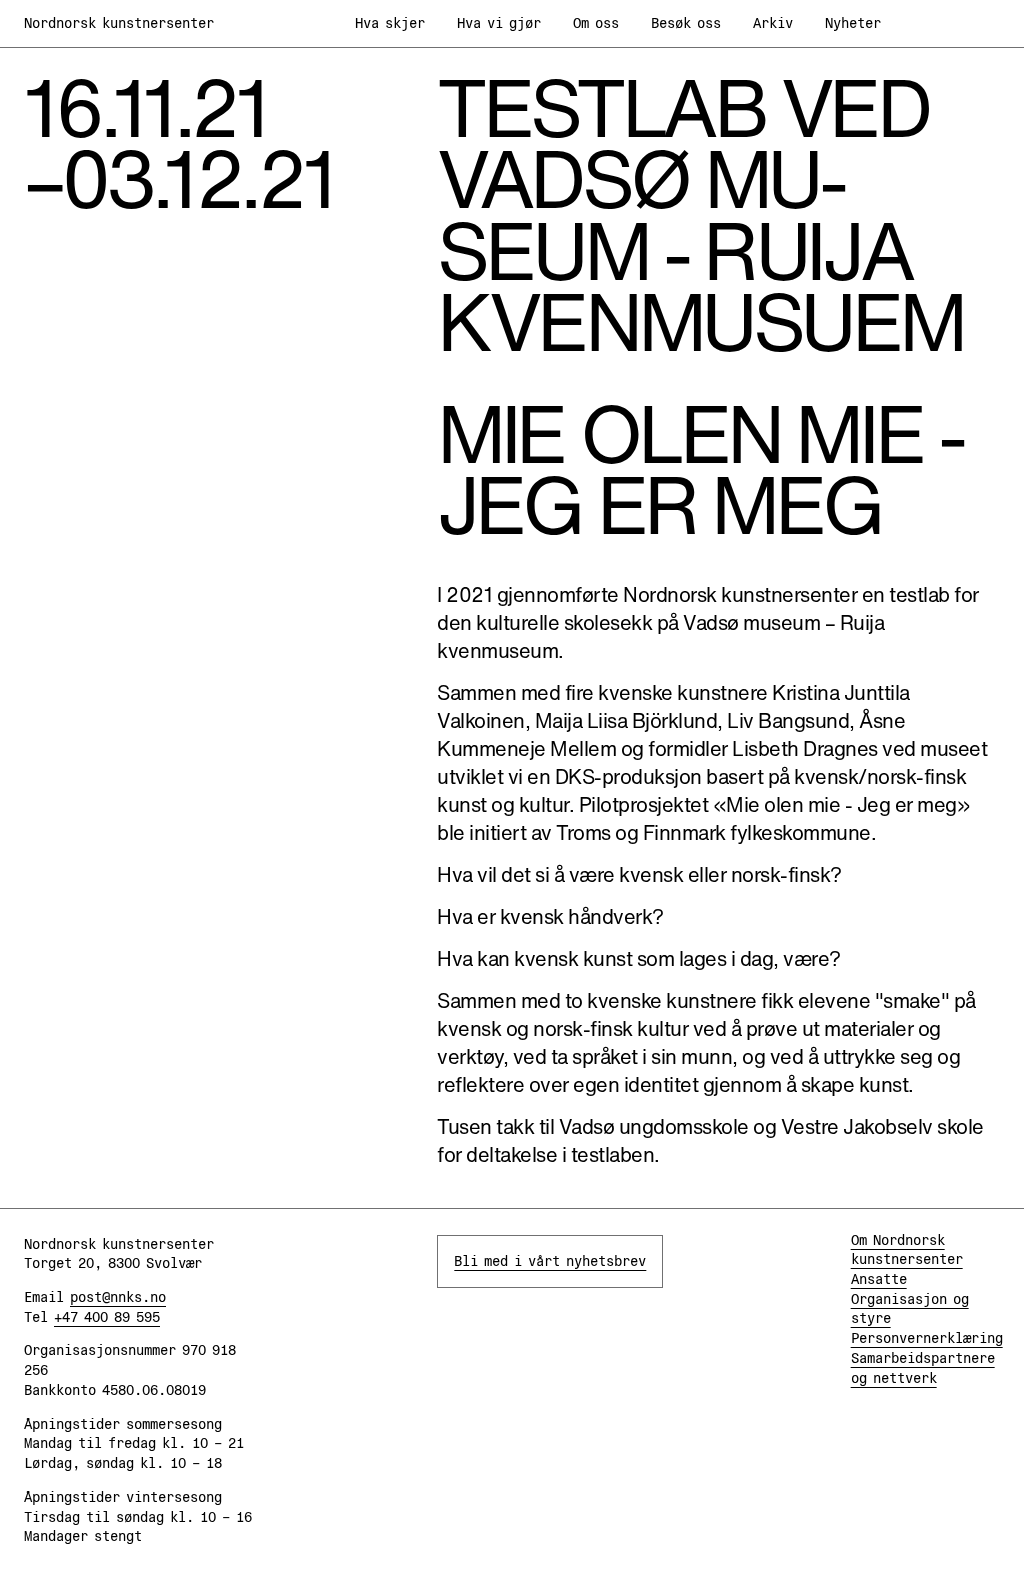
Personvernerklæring (927, 1338)
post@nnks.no (118, 1297)
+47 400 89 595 (107, 1317)
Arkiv (773, 23)
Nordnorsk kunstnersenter (119, 23)
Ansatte (879, 1279)
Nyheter (853, 23)
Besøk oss (686, 23)
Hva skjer (390, 23)
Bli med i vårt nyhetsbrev (550, 1261)
